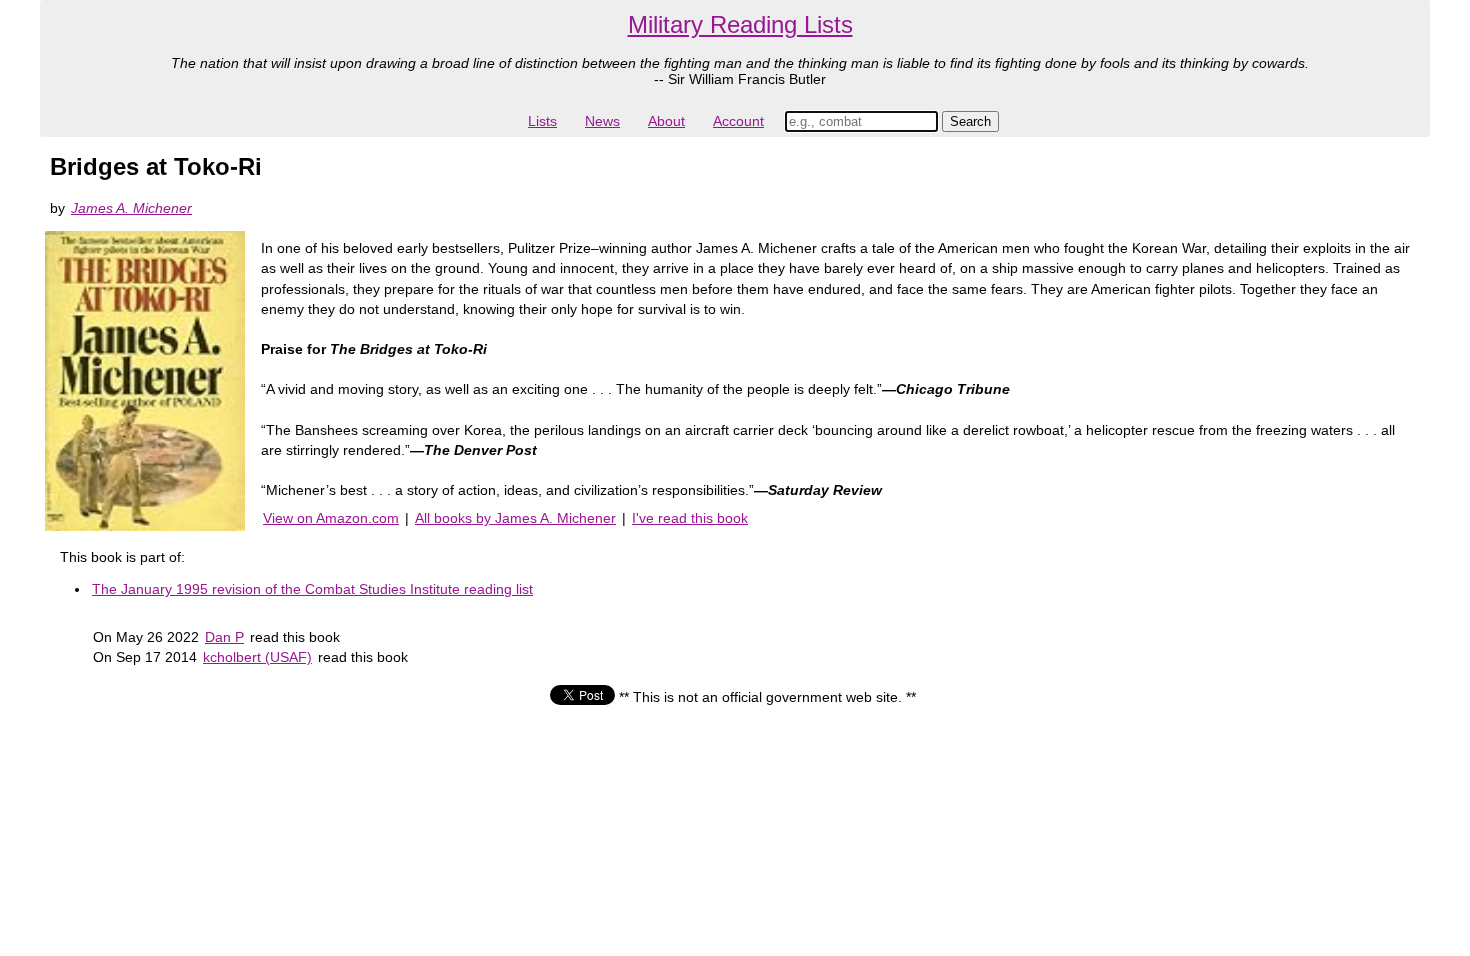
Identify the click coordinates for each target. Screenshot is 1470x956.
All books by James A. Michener (515, 518)
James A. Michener (131, 208)
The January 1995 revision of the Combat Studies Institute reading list (312, 589)
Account (738, 121)
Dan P (224, 637)
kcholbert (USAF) (257, 657)
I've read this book (690, 518)
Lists (542, 121)
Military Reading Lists (740, 24)
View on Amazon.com (331, 518)
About (666, 121)
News (602, 121)
